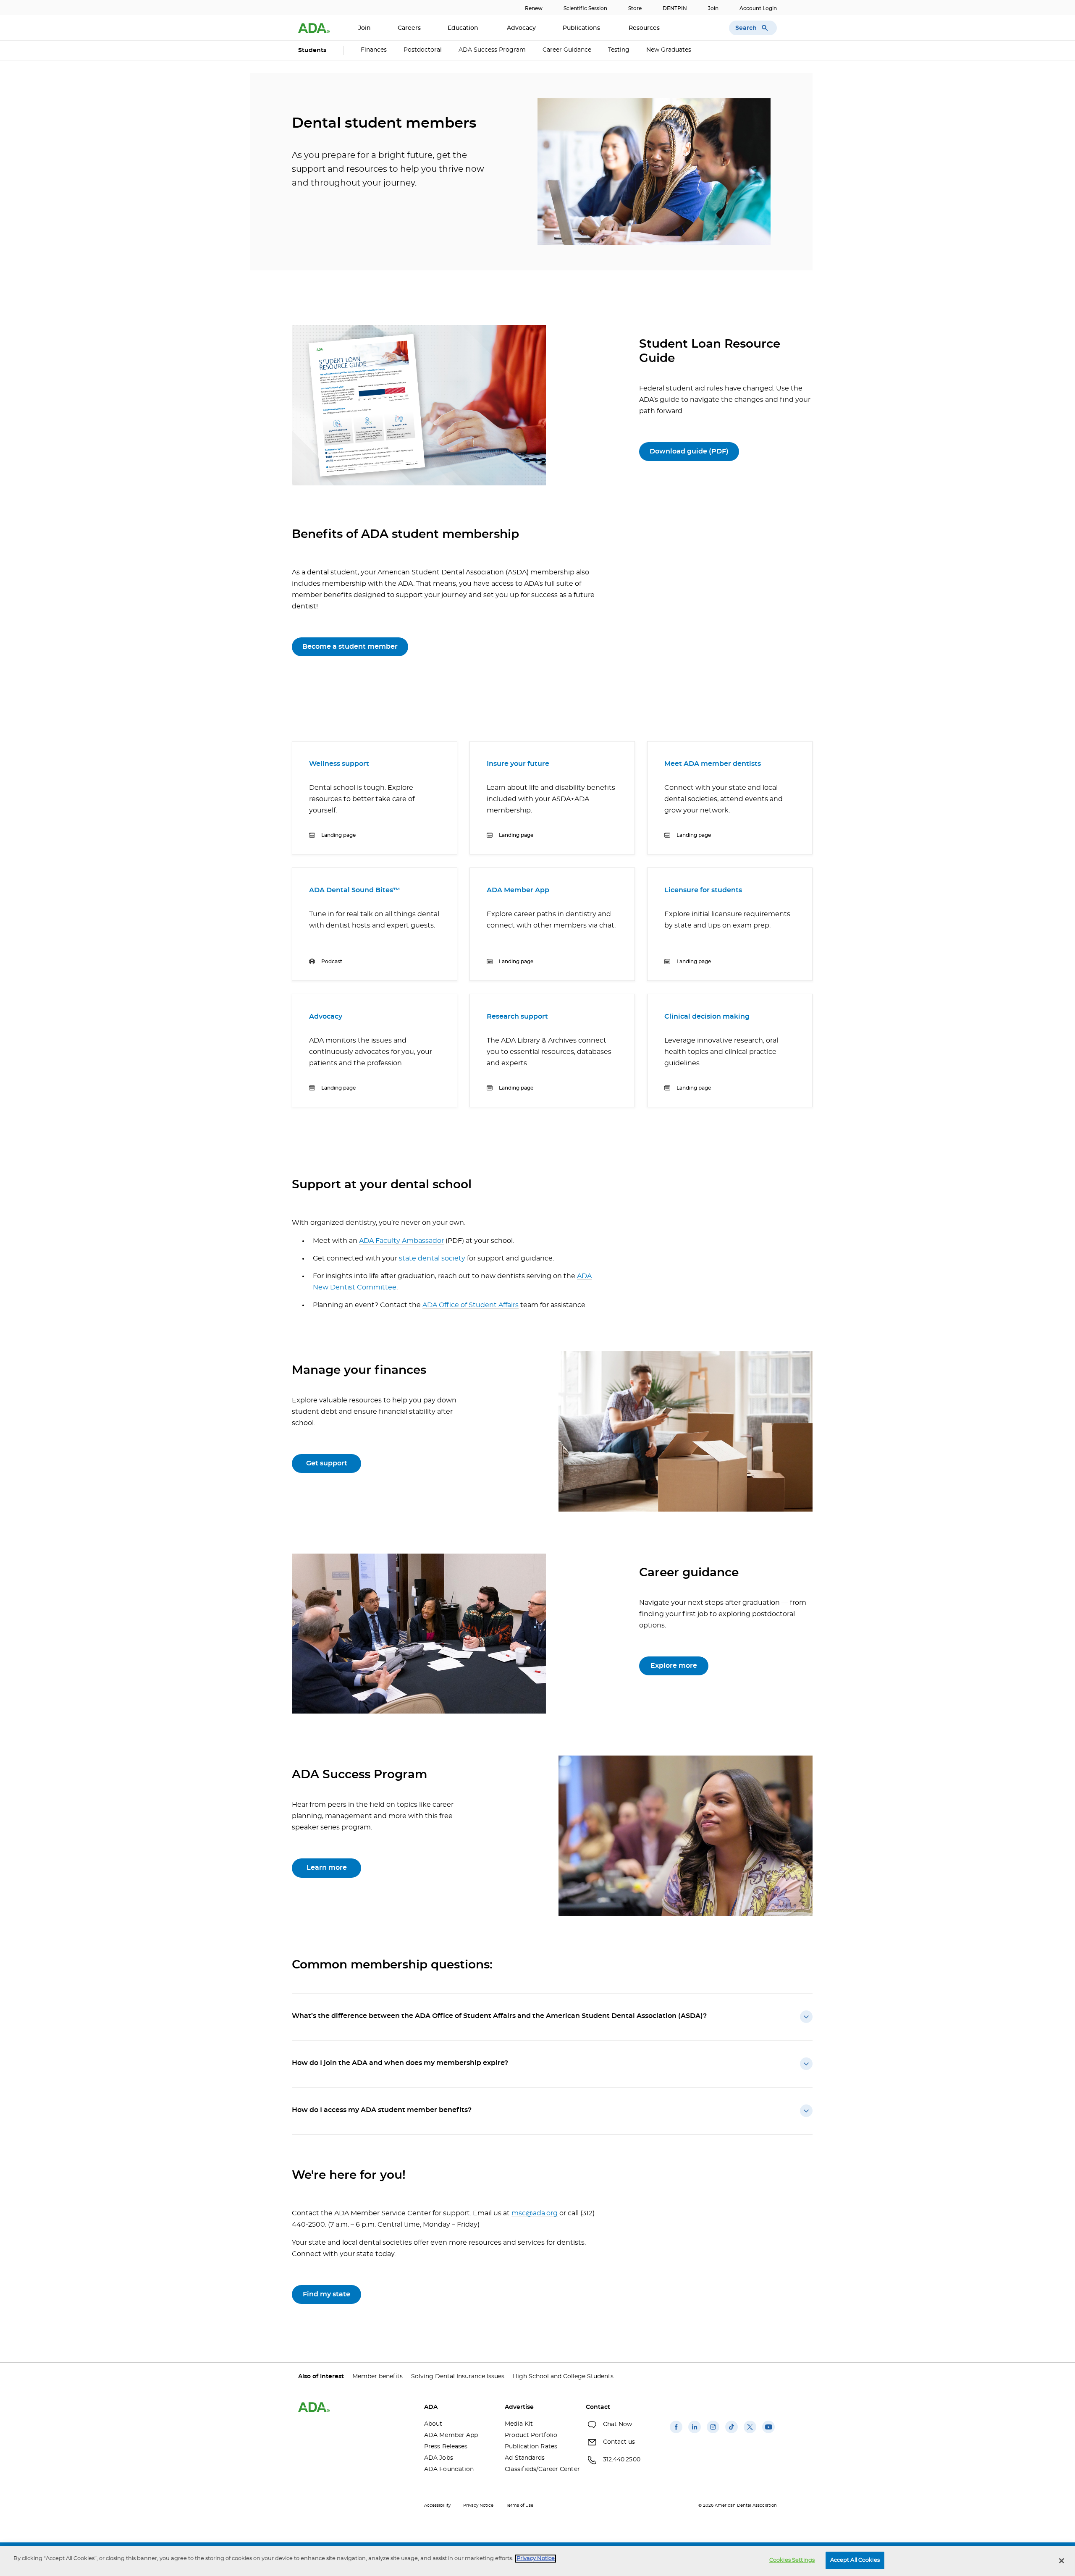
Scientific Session (585, 8)
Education (464, 28)
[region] (537, 2561)
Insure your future (518, 764)
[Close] (1062, 2560)
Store (635, 8)
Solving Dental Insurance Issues (458, 2377)
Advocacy (521, 28)
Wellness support (339, 764)
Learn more (327, 1868)
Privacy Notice (478, 2505)
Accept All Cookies (855, 2560)
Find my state (326, 2294)
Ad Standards (525, 2458)
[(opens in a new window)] (676, 2433)
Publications (582, 28)
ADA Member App (518, 890)
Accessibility (437, 2505)
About (433, 2424)
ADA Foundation (449, 2469)
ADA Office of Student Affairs (471, 1305)
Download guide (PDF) (689, 451)
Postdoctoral (423, 50)
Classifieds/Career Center (539, 2469)
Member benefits (378, 2377)
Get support (327, 1463)
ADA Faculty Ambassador (401, 1241)
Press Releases (446, 2447)
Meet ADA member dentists (713, 764)
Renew (534, 8)
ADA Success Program (492, 50)
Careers (409, 28)
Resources (645, 28)
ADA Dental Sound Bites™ (355, 890)
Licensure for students (703, 890)
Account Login (758, 8)
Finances (374, 50)
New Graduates (669, 50)
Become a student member (350, 647)
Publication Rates (531, 2447)
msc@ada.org (535, 2213)
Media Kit (519, 2424)
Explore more (674, 1666)
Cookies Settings (792, 2560)
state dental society (432, 1258)
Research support (517, 1017)
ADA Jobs (439, 2458)
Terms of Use (520, 2505)
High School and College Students (563, 2377)
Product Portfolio (531, 2435)
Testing (619, 50)
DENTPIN (675, 8)
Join (713, 8)
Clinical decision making (707, 1017)
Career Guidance (567, 50)
